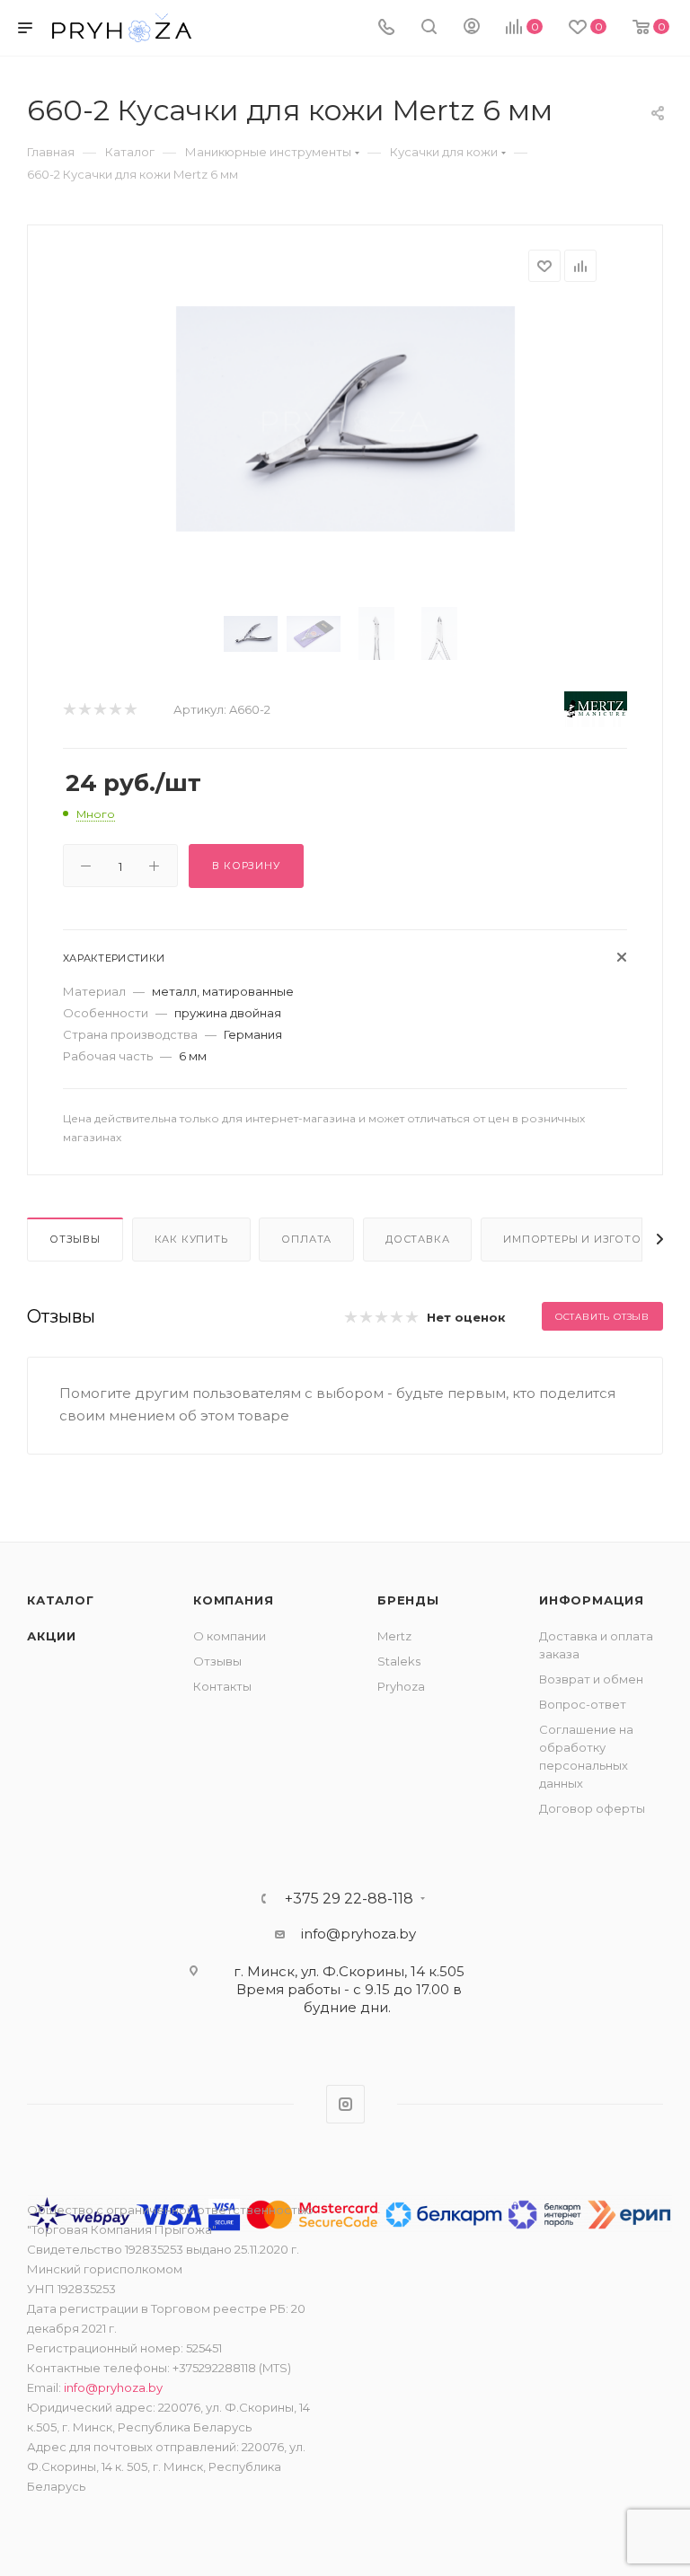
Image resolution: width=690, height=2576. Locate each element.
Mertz (394, 1636)
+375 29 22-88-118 (349, 1899)
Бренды (408, 1600)
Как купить (191, 1239)
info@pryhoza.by (358, 1934)
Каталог (61, 1600)
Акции (52, 1636)
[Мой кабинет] (472, 28)
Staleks (399, 1661)
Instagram (345, 2104)
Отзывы (75, 1239)
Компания (233, 1600)
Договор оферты (592, 1808)
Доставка (417, 1239)
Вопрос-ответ (583, 1704)
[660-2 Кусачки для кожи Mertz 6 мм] (345, 419)
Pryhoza (401, 1686)
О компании (230, 1636)
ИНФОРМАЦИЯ (592, 1600)
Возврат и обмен (591, 1679)
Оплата (306, 1239)
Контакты (222, 1686)
